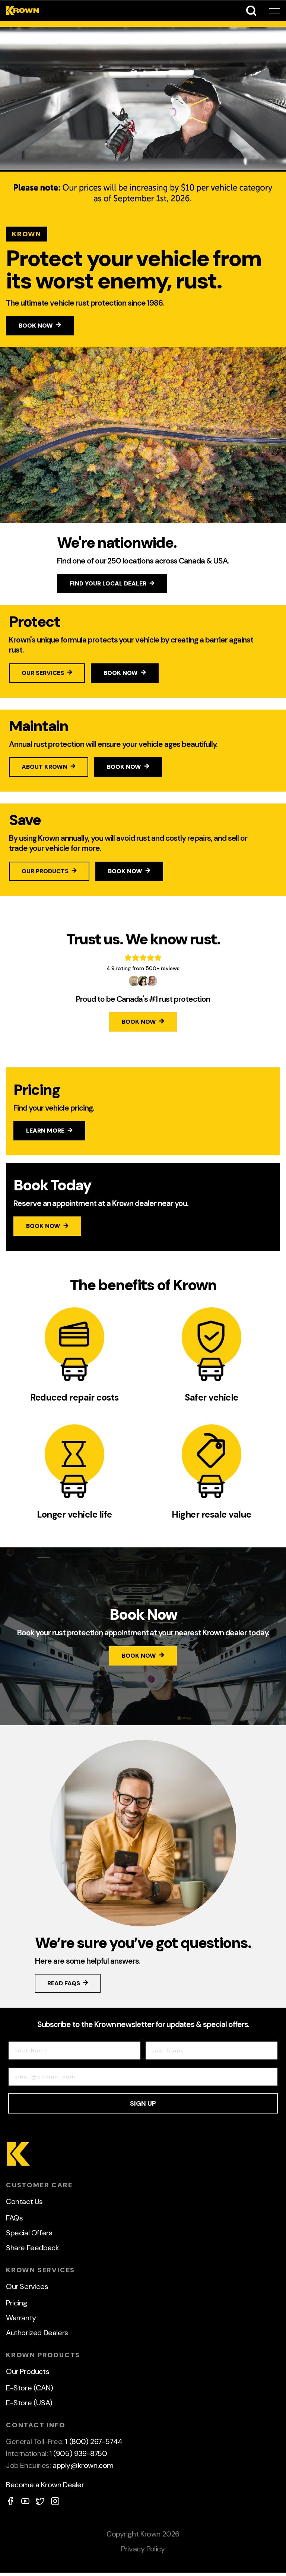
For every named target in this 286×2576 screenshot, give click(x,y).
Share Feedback (32, 2248)
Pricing (17, 2303)
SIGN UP (143, 2103)
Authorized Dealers (37, 2333)
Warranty (21, 2318)
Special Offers (29, 2233)
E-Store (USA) (29, 2403)
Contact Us (24, 2201)
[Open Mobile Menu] (274, 11)
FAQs (14, 2218)
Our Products (28, 2371)
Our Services (27, 2286)
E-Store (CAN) (30, 2388)
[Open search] (251, 11)
